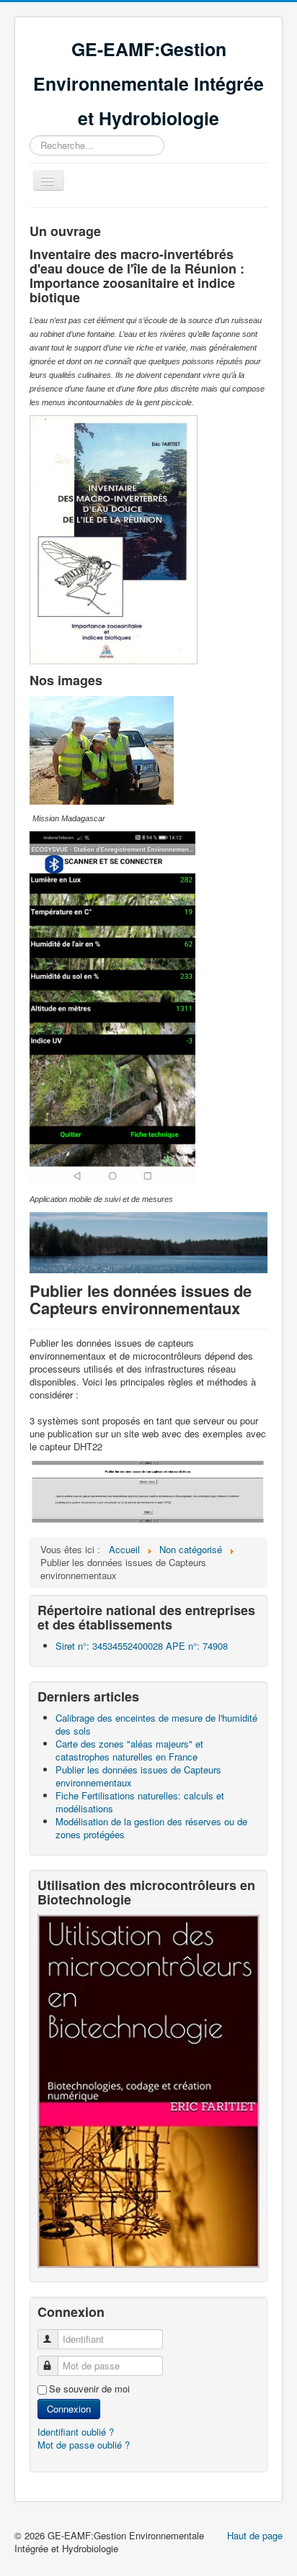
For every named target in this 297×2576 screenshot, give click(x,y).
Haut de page (255, 2535)
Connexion (69, 2409)
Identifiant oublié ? (76, 2432)
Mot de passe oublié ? (84, 2445)
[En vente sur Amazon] (148, 2090)
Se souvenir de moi (89, 2389)
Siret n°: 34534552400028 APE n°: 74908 (142, 1646)
